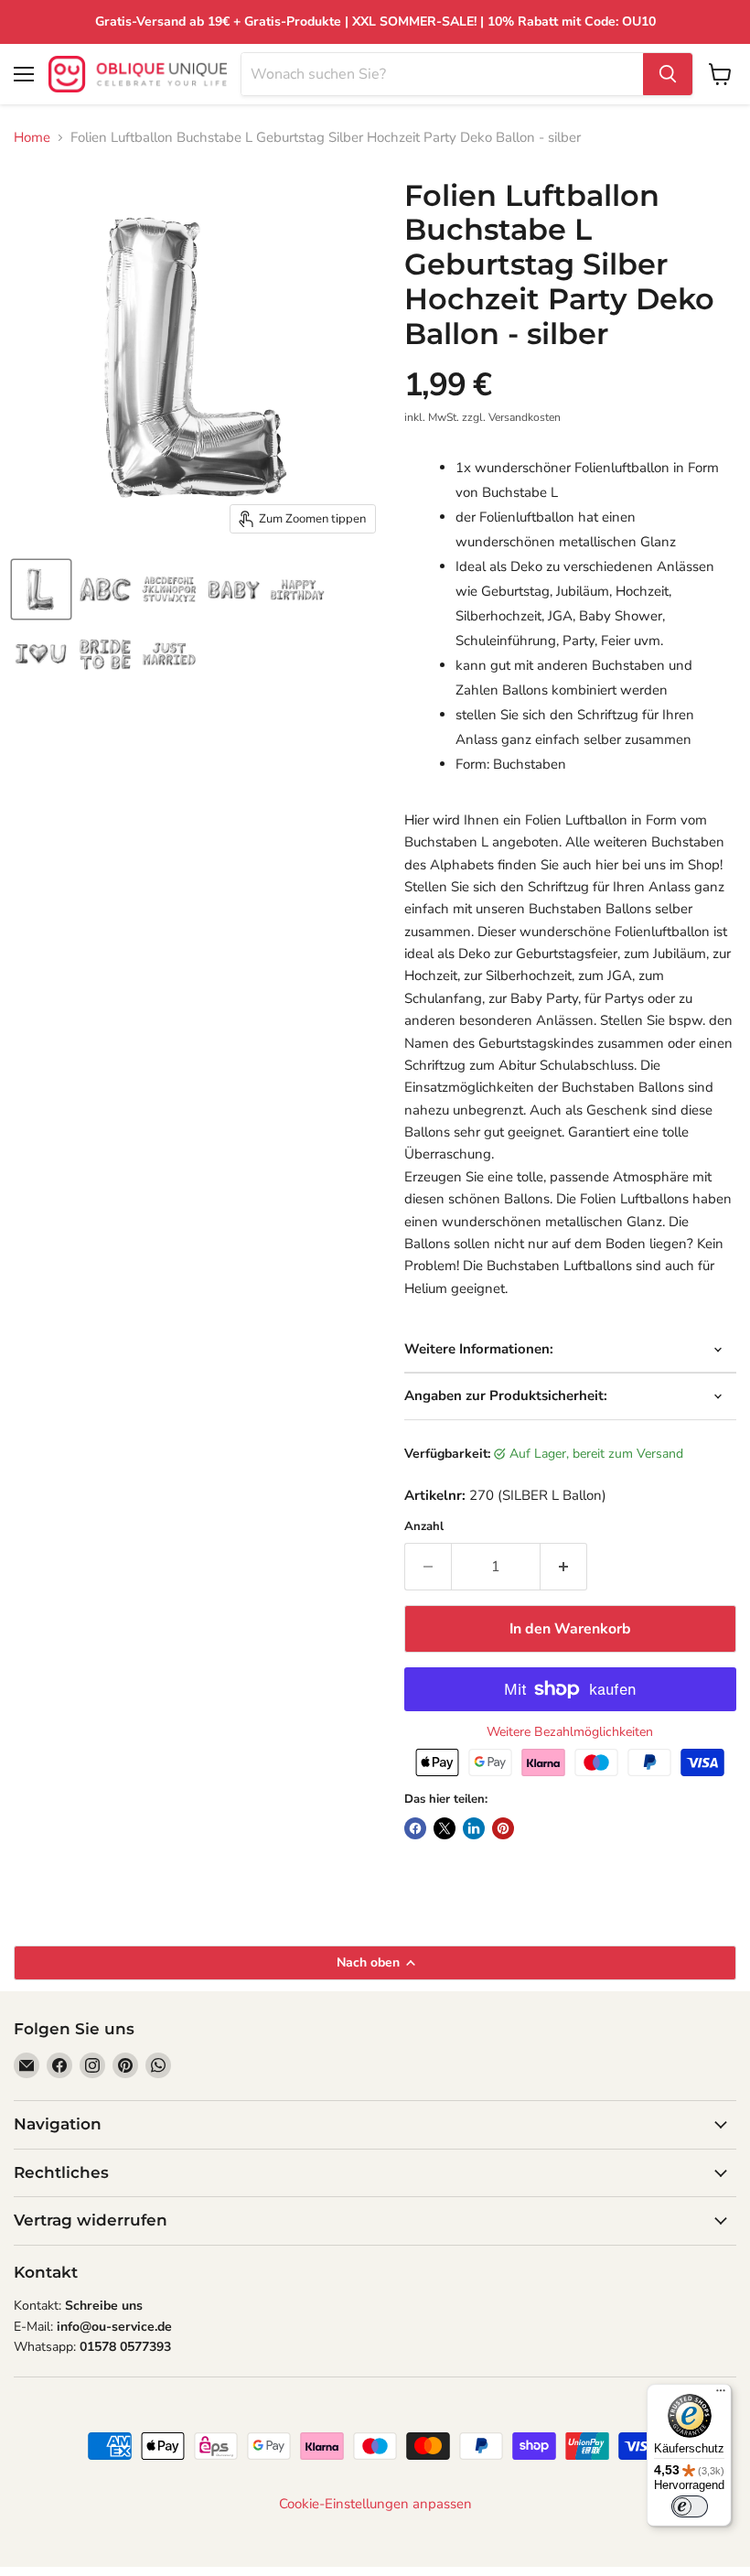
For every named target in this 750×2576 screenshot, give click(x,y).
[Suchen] (668, 74)
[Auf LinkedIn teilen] (474, 1828)
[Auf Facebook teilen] (415, 1828)
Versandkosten (525, 417)
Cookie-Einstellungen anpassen (375, 2504)
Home (32, 138)
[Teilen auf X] (445, 1828)
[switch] (690, 2506)
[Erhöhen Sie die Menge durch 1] (564, 1567)
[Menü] (721, 2395)
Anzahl (424, 1527)
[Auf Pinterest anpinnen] (503, 1828)
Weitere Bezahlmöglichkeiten (570, 1732)
